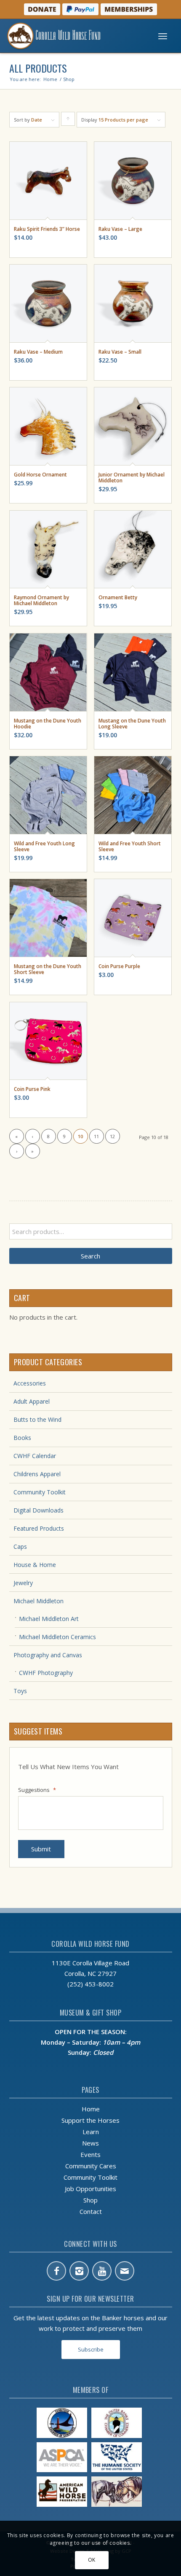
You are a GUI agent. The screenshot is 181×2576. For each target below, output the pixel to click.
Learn (91, 2132)
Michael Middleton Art (49, 1619)
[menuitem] (163, 36)
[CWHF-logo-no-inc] (72, 36)
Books (22, 1438)
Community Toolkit (40, 1492)
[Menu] (163, 36)
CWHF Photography (46, 1673)
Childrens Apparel (37, 1474)
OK (92, 2560)
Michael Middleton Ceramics (57, 1637)
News (90, 2143)
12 (112, 1136)
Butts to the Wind (37, 1419)
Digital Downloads (39, 1510)
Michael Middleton (39, 1601)
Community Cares (91, 2166)
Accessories (30, 1383)
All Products (38, 68)
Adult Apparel (32, 1401)
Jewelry (23, 1583)
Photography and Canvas (48, 1655)
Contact (91, 2211)
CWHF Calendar (35, 1456)
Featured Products (39, 1528)
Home (91, 2109)
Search (90, 1256)
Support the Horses (90, 2120)
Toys (20, 1691)
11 (96, 1136)
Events (90, 2154)
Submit (41, 1849)
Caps (20, 1546)
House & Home (35, 1565)
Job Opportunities (90, 2189)
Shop (90, 2200)
